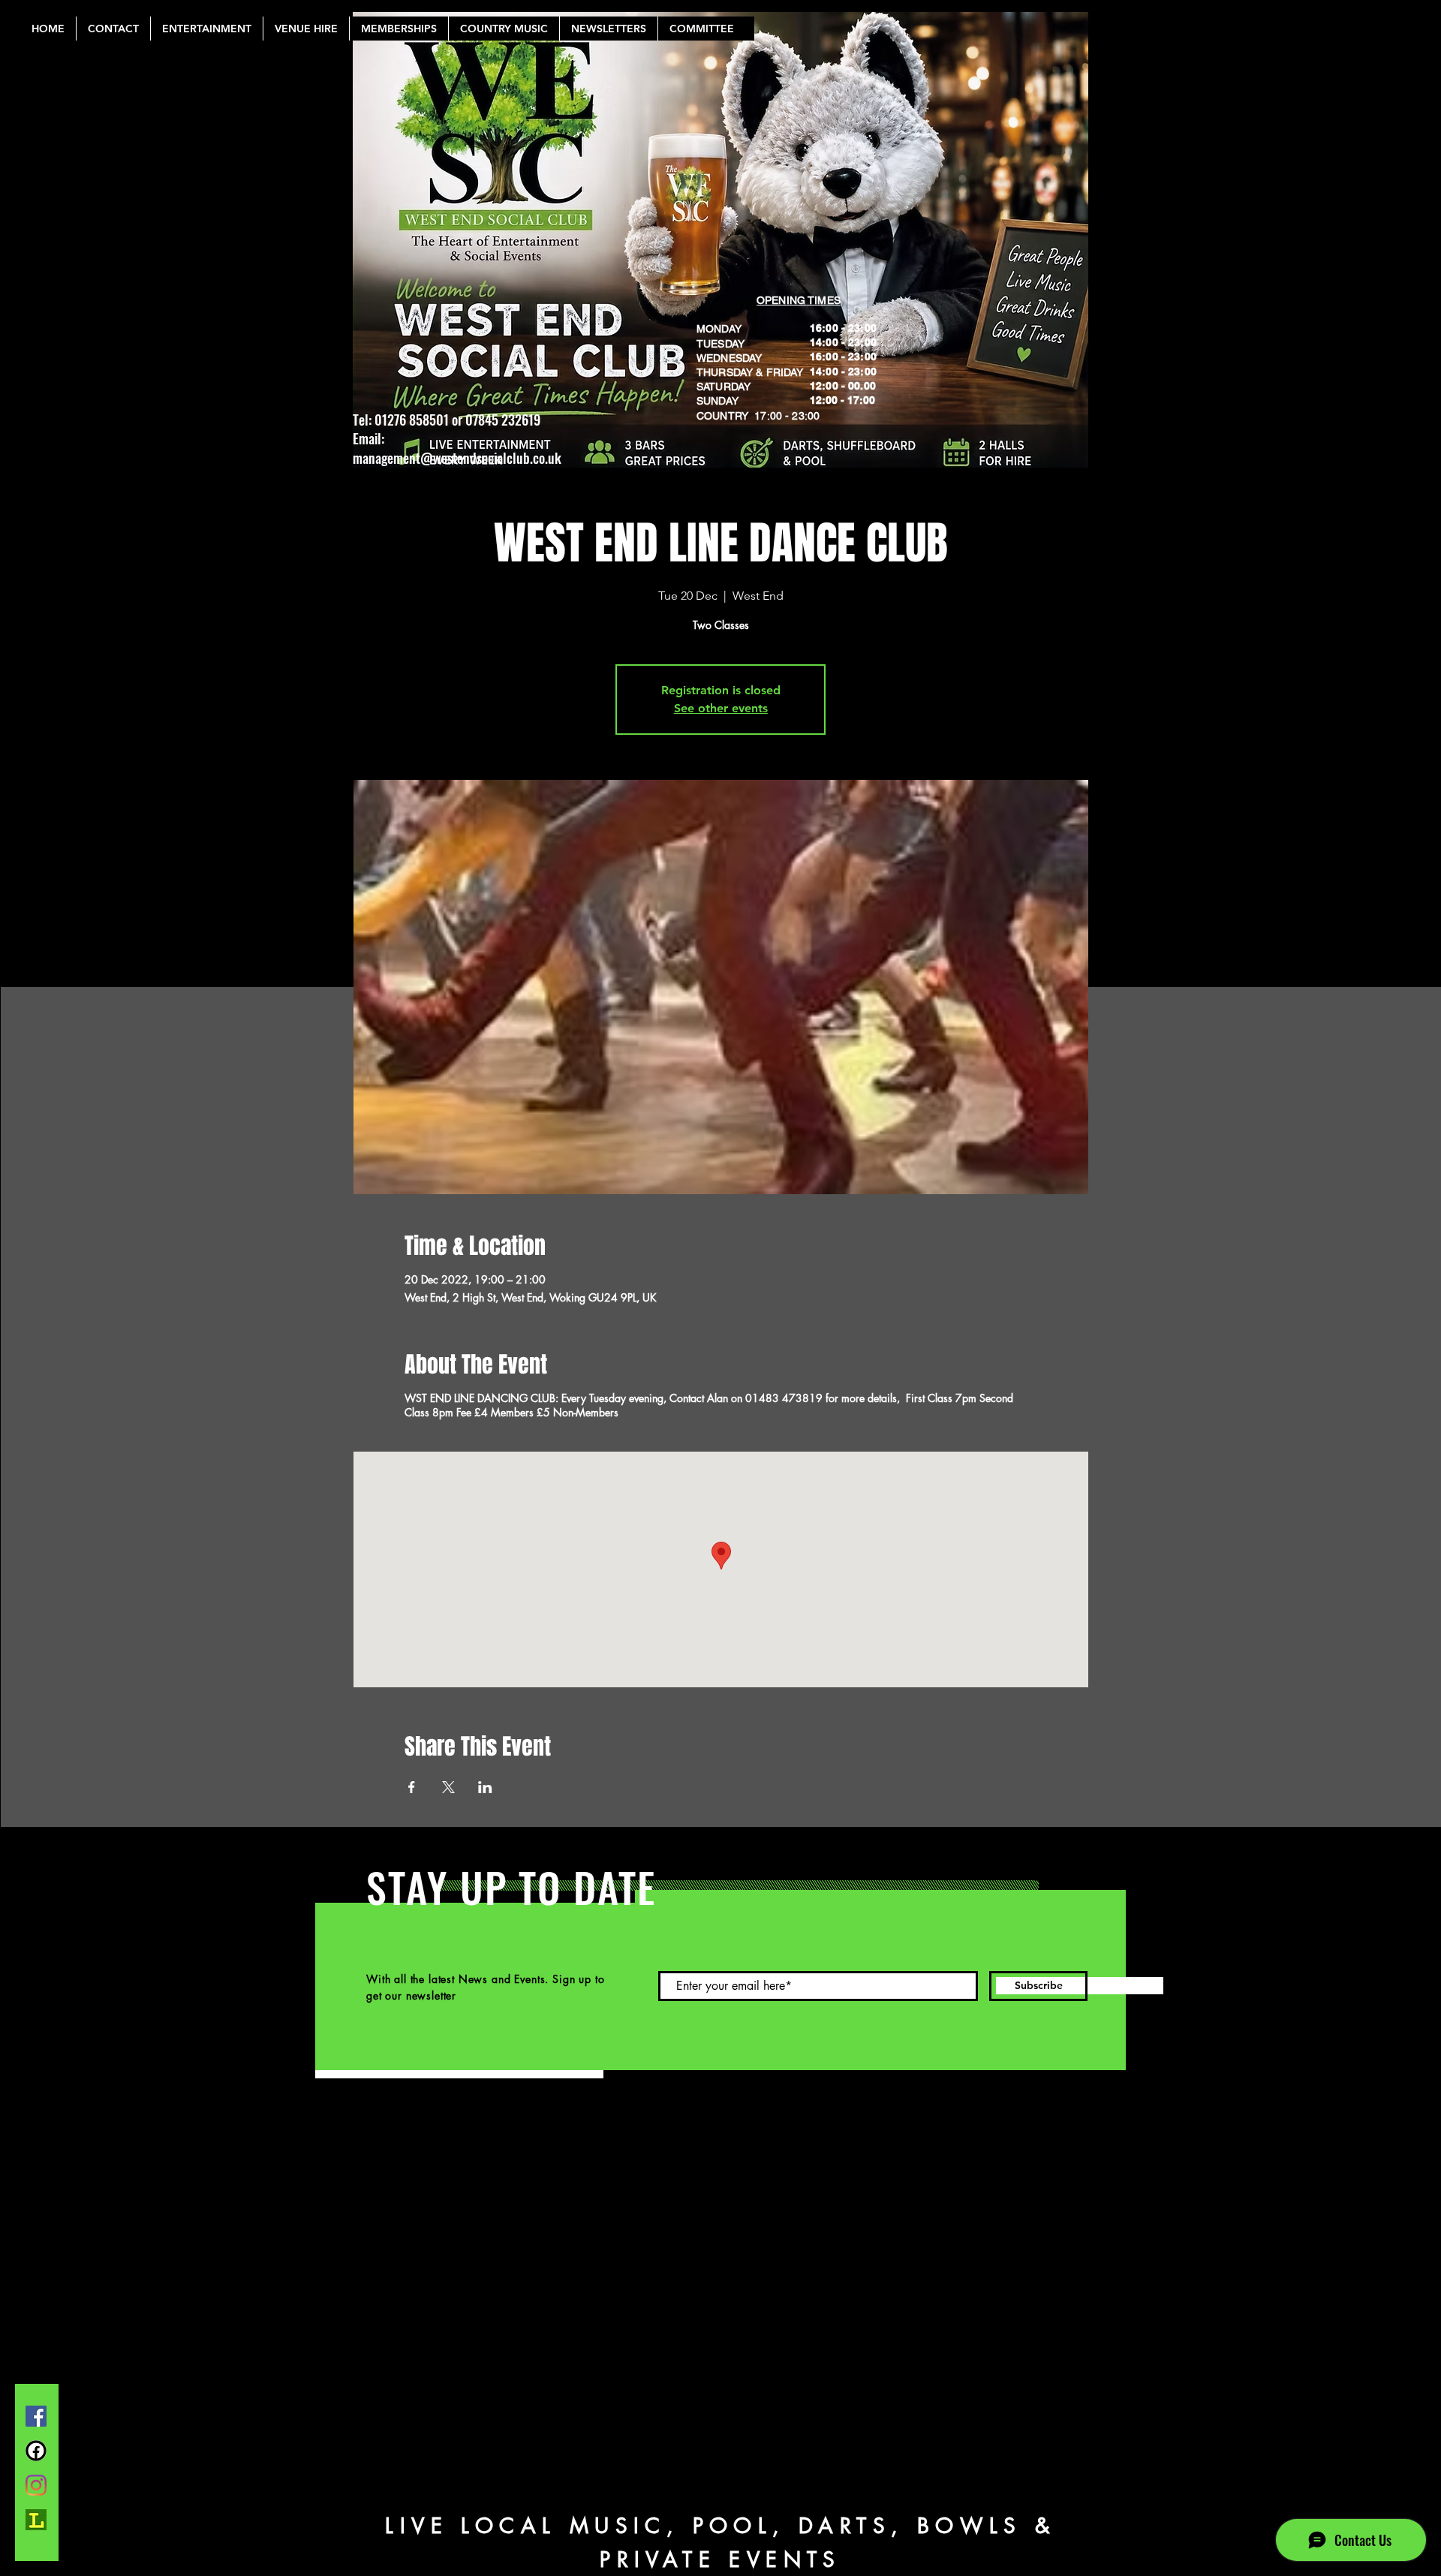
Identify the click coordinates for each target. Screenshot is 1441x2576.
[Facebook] (36, 2416)
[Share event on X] (448, 1787)
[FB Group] (36, 2451)
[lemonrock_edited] (36, 2520)
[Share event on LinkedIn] (485, 1787)
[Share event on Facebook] (412, 1787)
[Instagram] (36, 2485)
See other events (721, 708)
